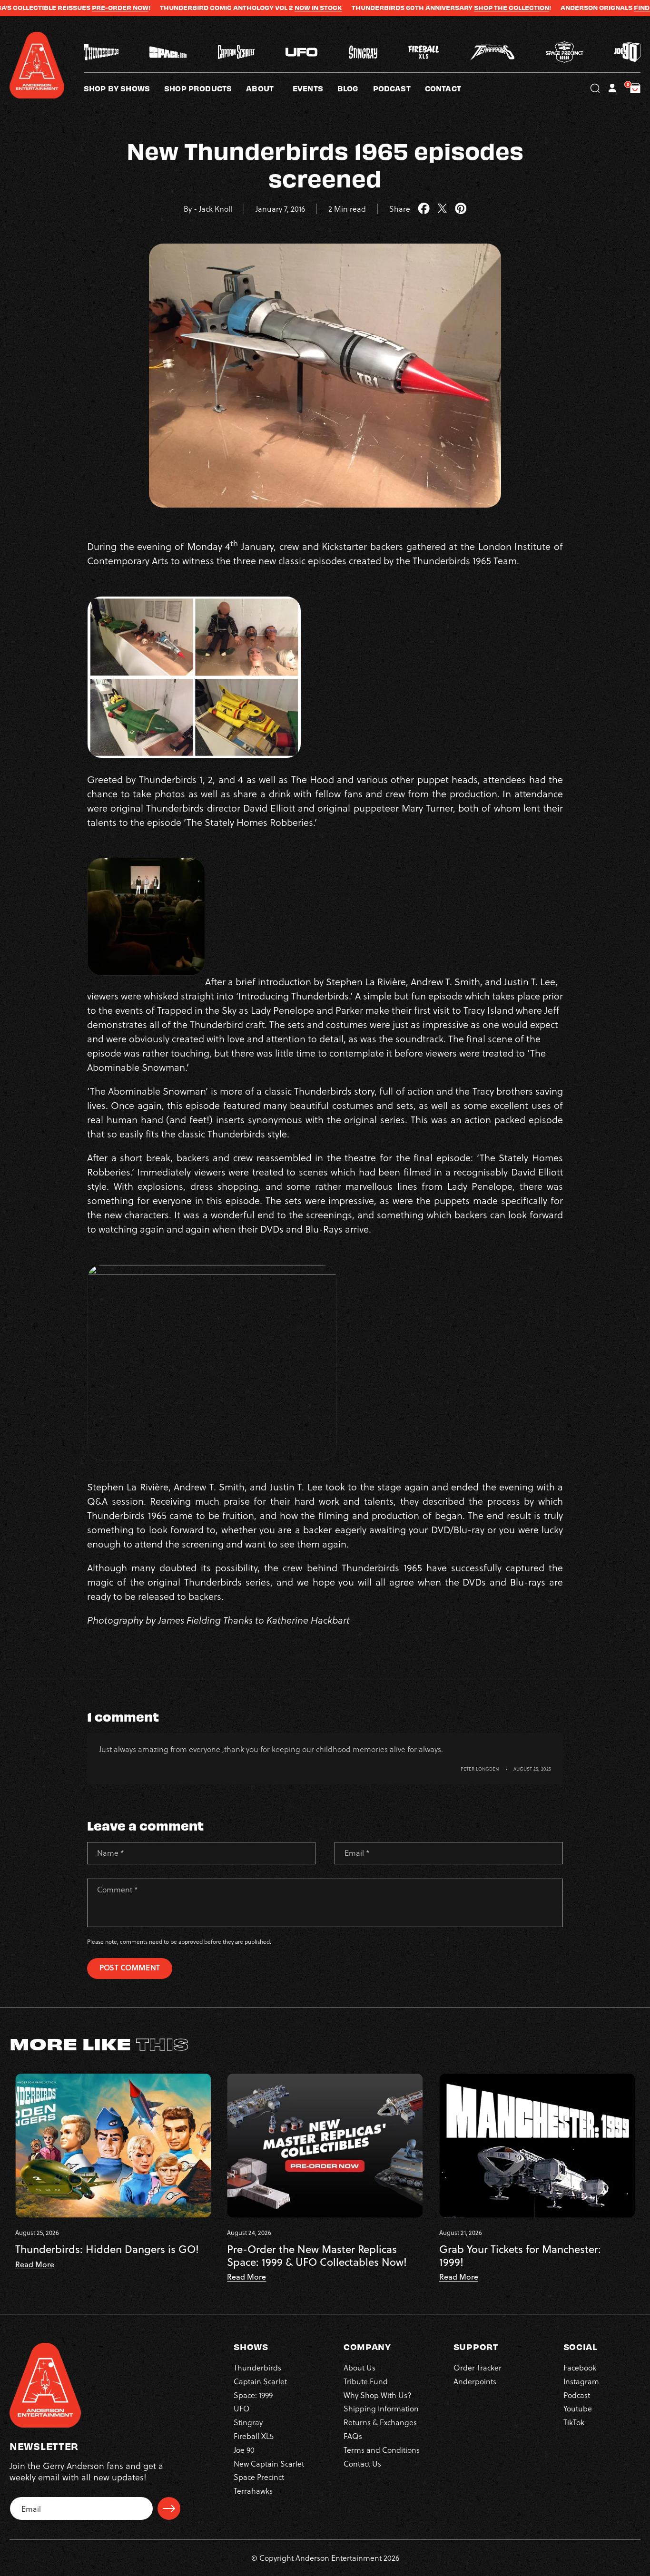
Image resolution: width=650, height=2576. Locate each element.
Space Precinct (259, 2477)
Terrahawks (253, 2491)
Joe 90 (244, 2450)
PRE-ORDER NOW (35, 8)
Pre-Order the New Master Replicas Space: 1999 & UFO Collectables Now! (317, 2256)
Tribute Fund (366, 2381)
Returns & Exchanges (380, 2422)
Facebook (580, 2367)
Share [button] (400, 209)
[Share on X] (442, 209)
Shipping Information (381, 2408)
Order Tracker (478, 2367)
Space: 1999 (253, 2395)
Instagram (581, 2381)
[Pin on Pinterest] (461, 209)
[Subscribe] (169, 2508)
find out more (574, 8)
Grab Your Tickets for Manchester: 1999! (520, 2256)
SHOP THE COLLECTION (426, 8)
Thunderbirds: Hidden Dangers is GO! (107, 2249)
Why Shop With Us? (378, 2395)
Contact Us (362, 2463)
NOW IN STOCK (233, 8)
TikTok (574, 2422)
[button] (269, 88)
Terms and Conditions (382, 2450)
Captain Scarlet (260, 2381)
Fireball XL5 (254, 2436)
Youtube (578, 2408)
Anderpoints (475, 2381)
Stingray (248, 2422)
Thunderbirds (257, 2367)
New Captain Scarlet (269, 2463)
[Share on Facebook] (424, 209)
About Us (359, 2367)
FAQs (353, 2436)
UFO (242, 2408)
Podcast (577, 2395)
